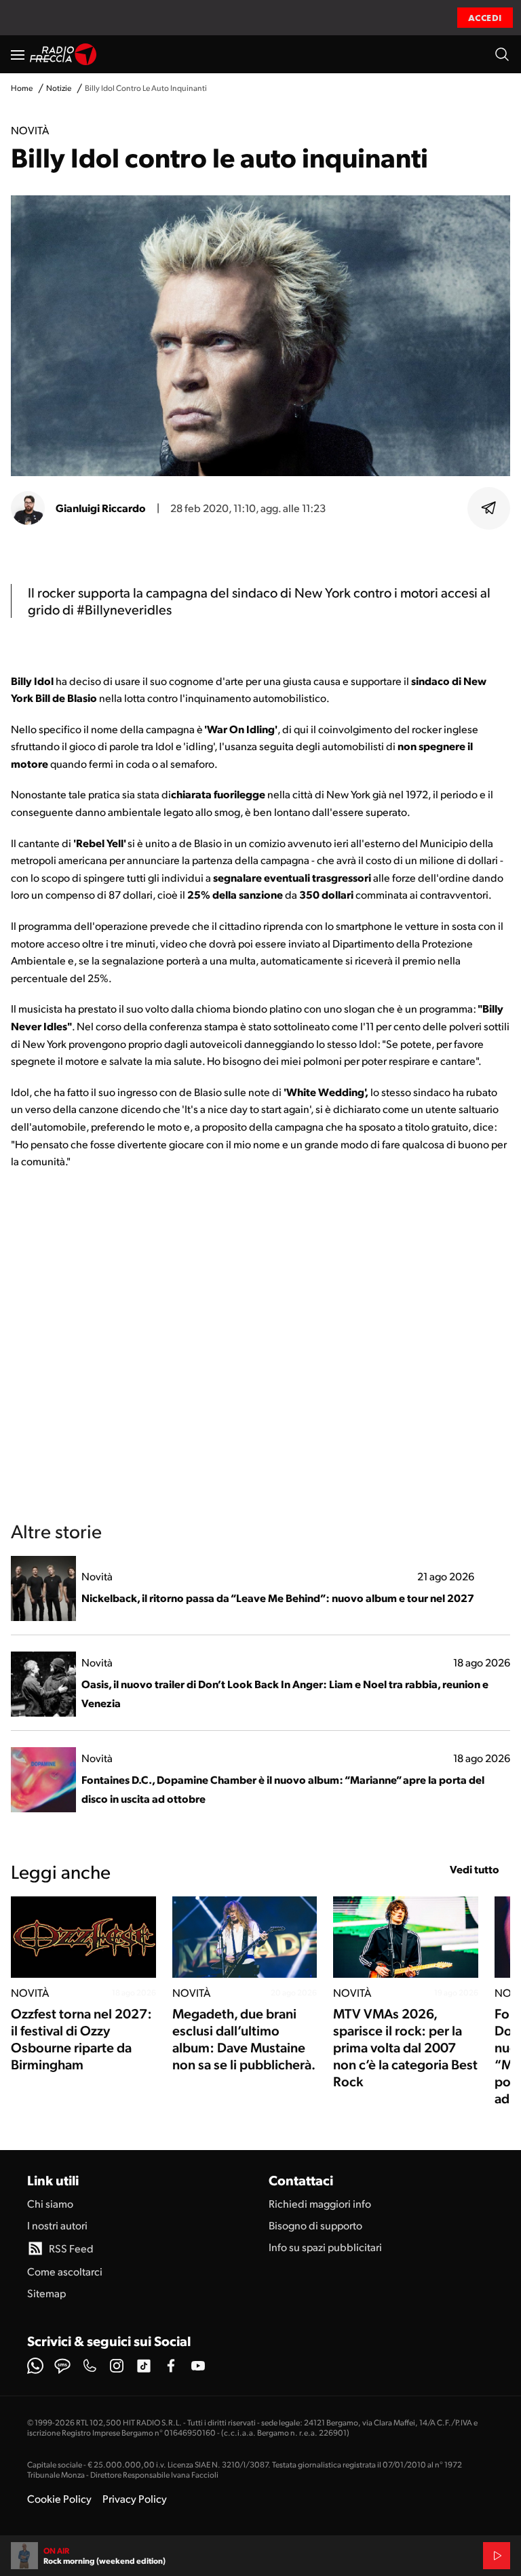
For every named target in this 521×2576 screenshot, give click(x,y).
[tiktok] (144, 2366)
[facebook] (171, 2366)
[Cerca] (502, 54)
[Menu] (18, 54)
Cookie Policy (59, 2498)
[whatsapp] (35, 2366)
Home (22, 88)
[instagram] (117, 2366)
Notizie (59, 88)
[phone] (90, 2366)
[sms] (62, 2366)
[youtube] (198, 2366)
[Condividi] (489, 508)
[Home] (63, 54)
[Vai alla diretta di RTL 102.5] (497, 2556)
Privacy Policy (135, 2498)
